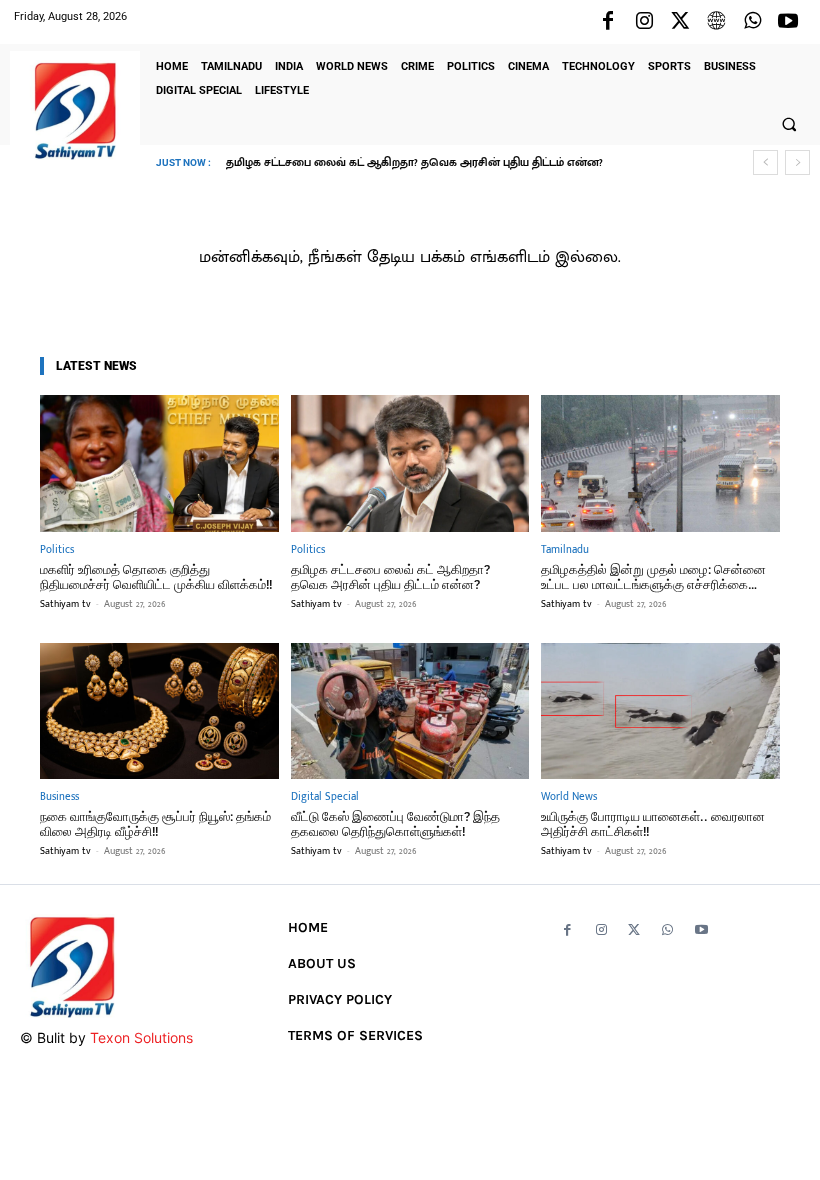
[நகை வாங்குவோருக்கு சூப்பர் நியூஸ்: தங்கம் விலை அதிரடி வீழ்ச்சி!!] (159, 711)
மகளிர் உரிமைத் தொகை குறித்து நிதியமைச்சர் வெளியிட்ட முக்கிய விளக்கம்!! (156, 577)
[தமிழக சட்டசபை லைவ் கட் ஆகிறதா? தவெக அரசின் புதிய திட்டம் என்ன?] (410, 463)
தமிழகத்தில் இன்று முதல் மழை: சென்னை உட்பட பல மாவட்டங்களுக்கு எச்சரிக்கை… (653, 577)
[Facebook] (608, 22)
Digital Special (325, 797)
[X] (680, 22)
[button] (789, 124)
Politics (57, 550)
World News (569, 797)
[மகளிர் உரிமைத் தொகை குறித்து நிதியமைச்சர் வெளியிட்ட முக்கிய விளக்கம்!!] (159, 463)
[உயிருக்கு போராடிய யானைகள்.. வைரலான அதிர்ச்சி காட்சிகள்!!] (660, 711)
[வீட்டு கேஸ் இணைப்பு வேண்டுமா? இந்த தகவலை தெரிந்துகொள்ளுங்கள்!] (410, 711)
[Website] (716, 22)
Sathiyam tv (65, 604)
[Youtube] (788, 22)
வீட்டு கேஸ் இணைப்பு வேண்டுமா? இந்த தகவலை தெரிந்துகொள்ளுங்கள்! (395, 824)
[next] (797, 162)
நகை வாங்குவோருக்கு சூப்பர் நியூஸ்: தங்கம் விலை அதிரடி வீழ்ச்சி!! (155, 824)
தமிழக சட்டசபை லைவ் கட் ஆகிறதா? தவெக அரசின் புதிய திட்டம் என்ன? (414, 163)
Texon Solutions (141, 1037)
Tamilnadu (565, 550)
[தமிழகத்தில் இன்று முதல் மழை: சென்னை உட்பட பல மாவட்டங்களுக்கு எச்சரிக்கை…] (660, 463)
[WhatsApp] (752, 22)
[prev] (765, 162)
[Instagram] (644, 22)
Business (59, 797)
